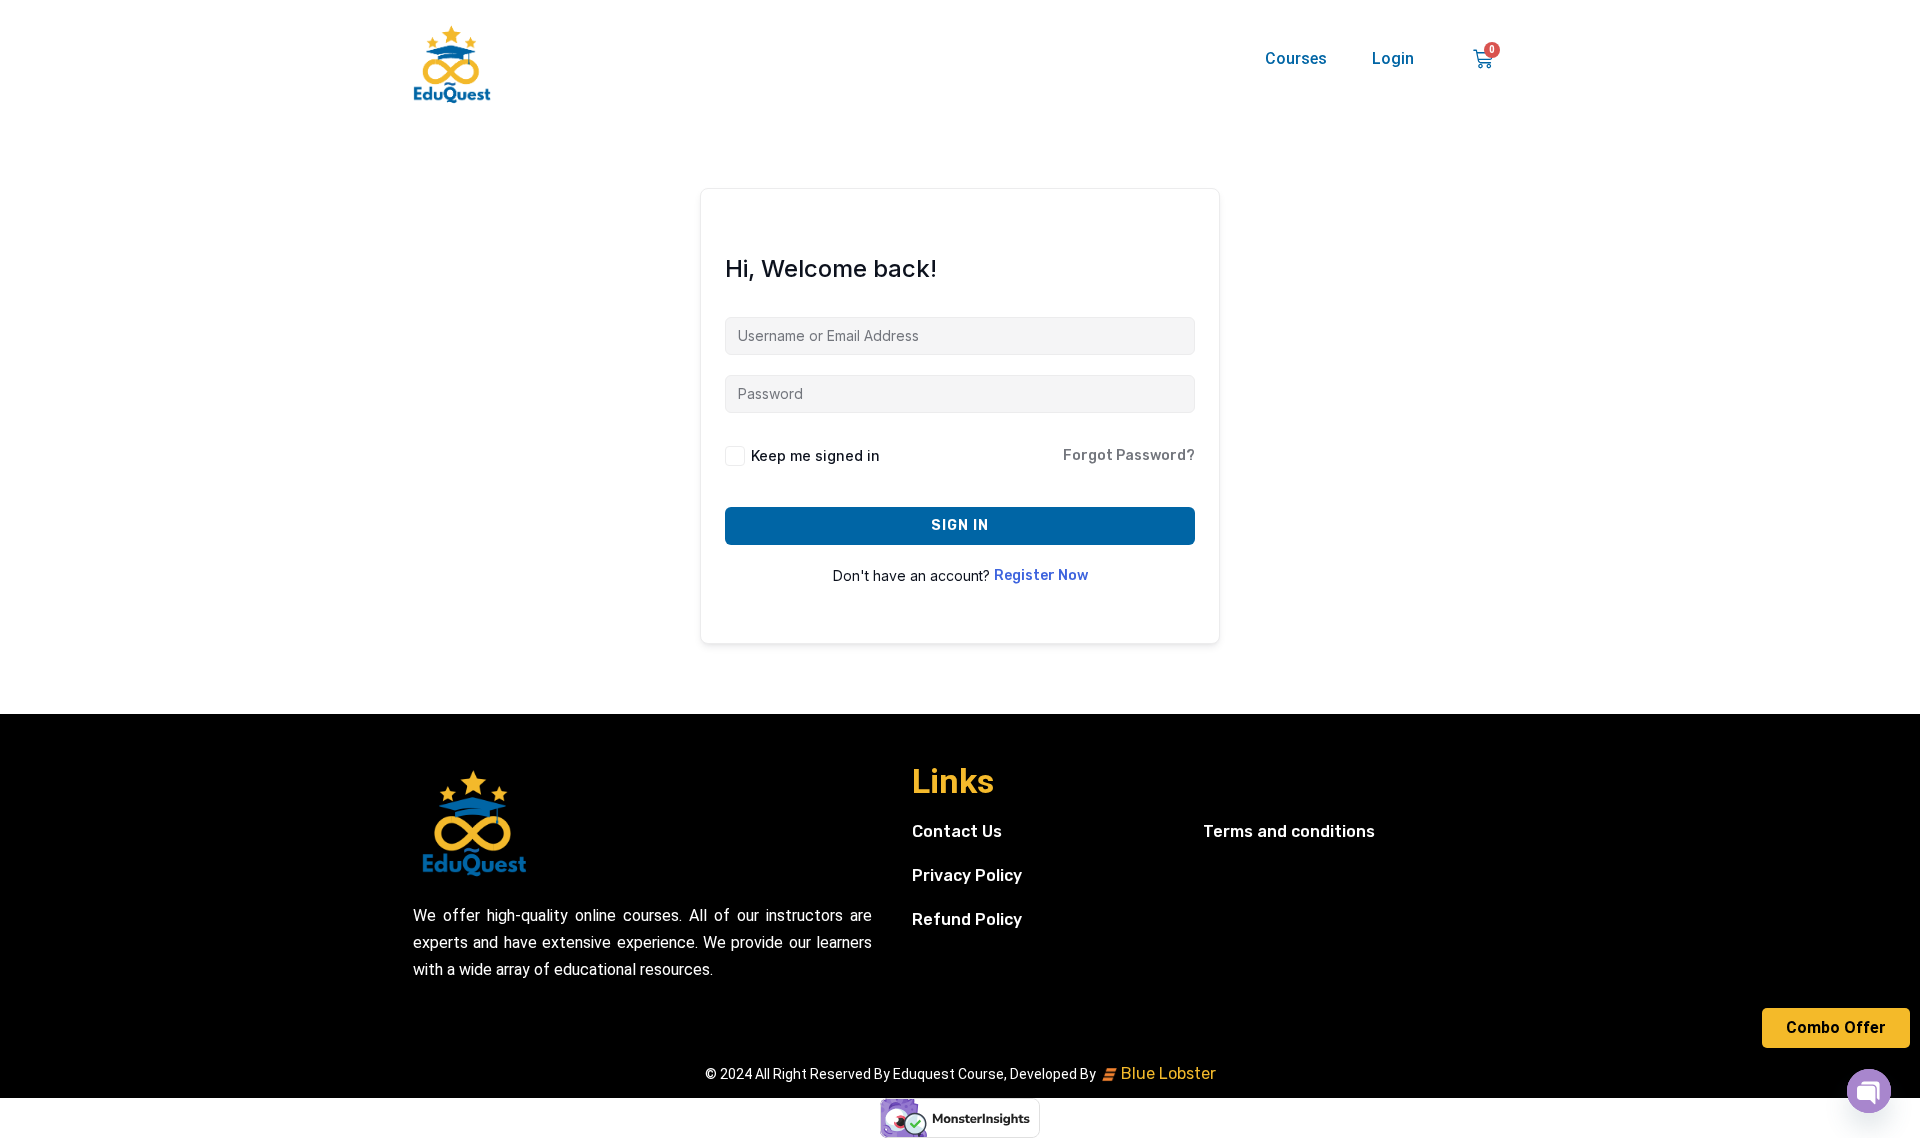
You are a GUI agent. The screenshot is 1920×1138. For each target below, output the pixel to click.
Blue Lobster (1166, 1073)
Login (1393, 58)
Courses (1296, 58)
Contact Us (957, 831)
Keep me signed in (815, 455)
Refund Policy (967, 919)
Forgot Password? (1129, 455)
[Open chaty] (1869, 1091)
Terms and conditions (1289, 831)
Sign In (960, 525)
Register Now (1041, 575)
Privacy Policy (967, 875)
